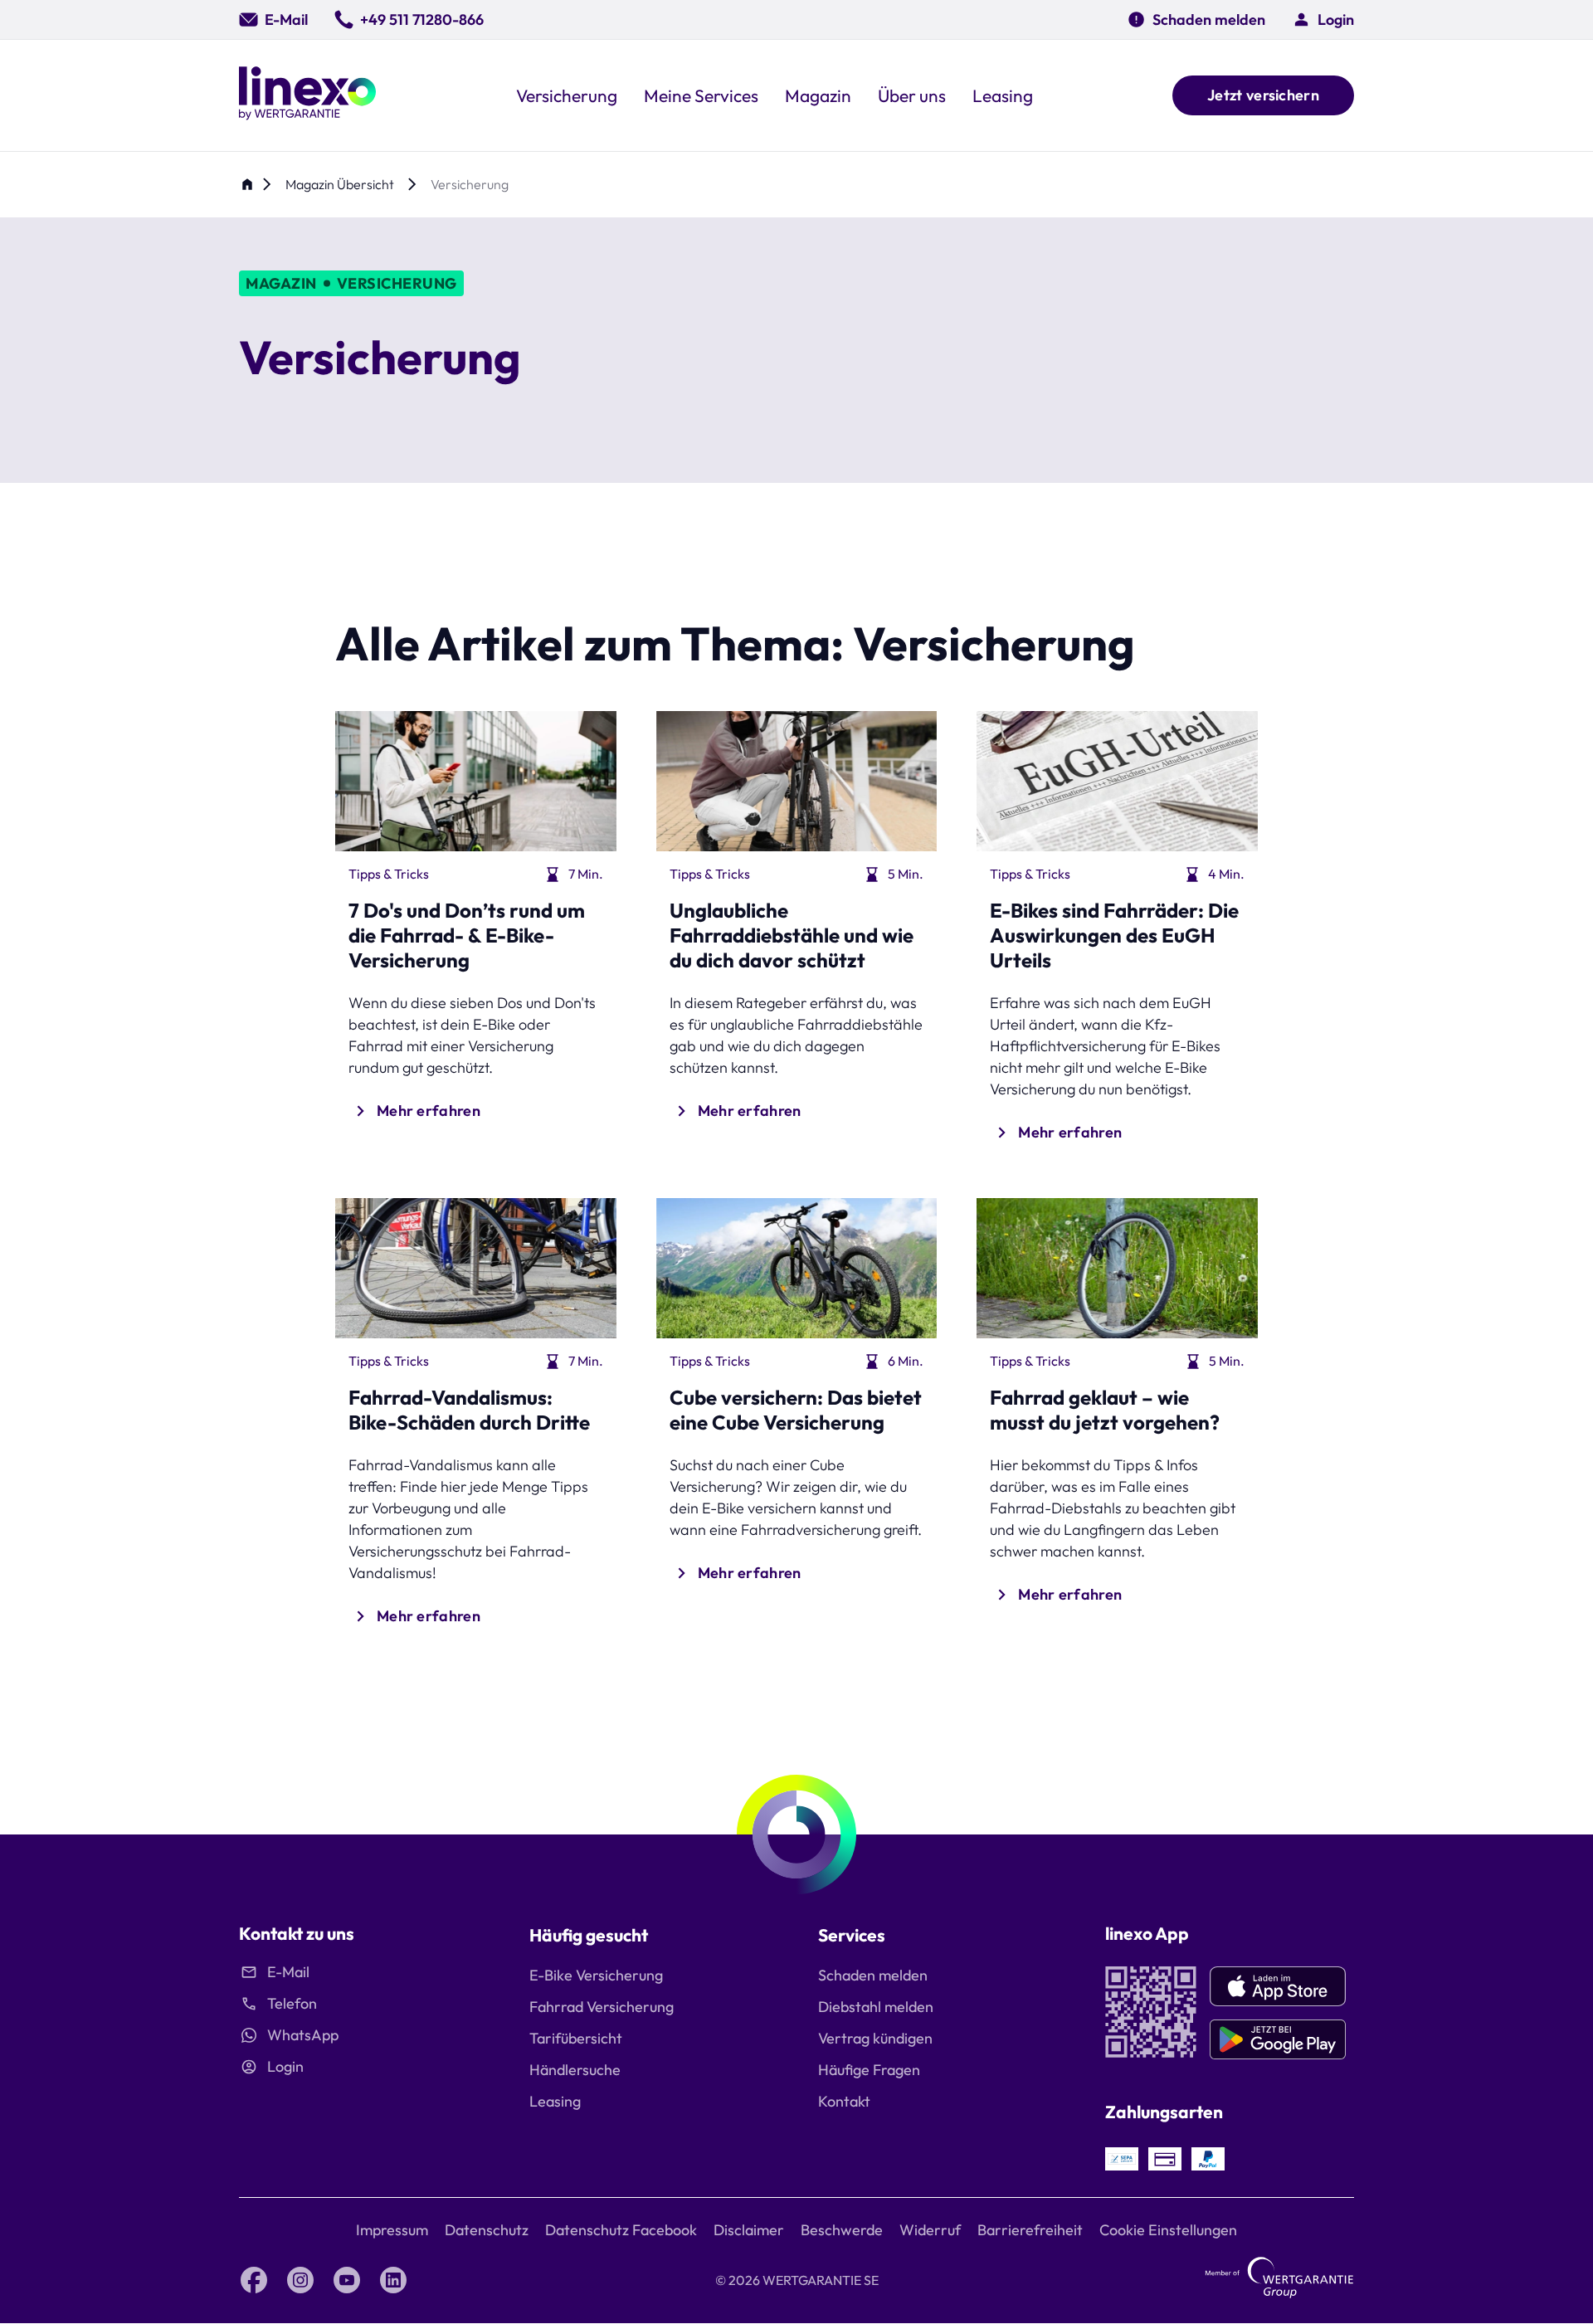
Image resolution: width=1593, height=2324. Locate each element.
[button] (1323, 19)
